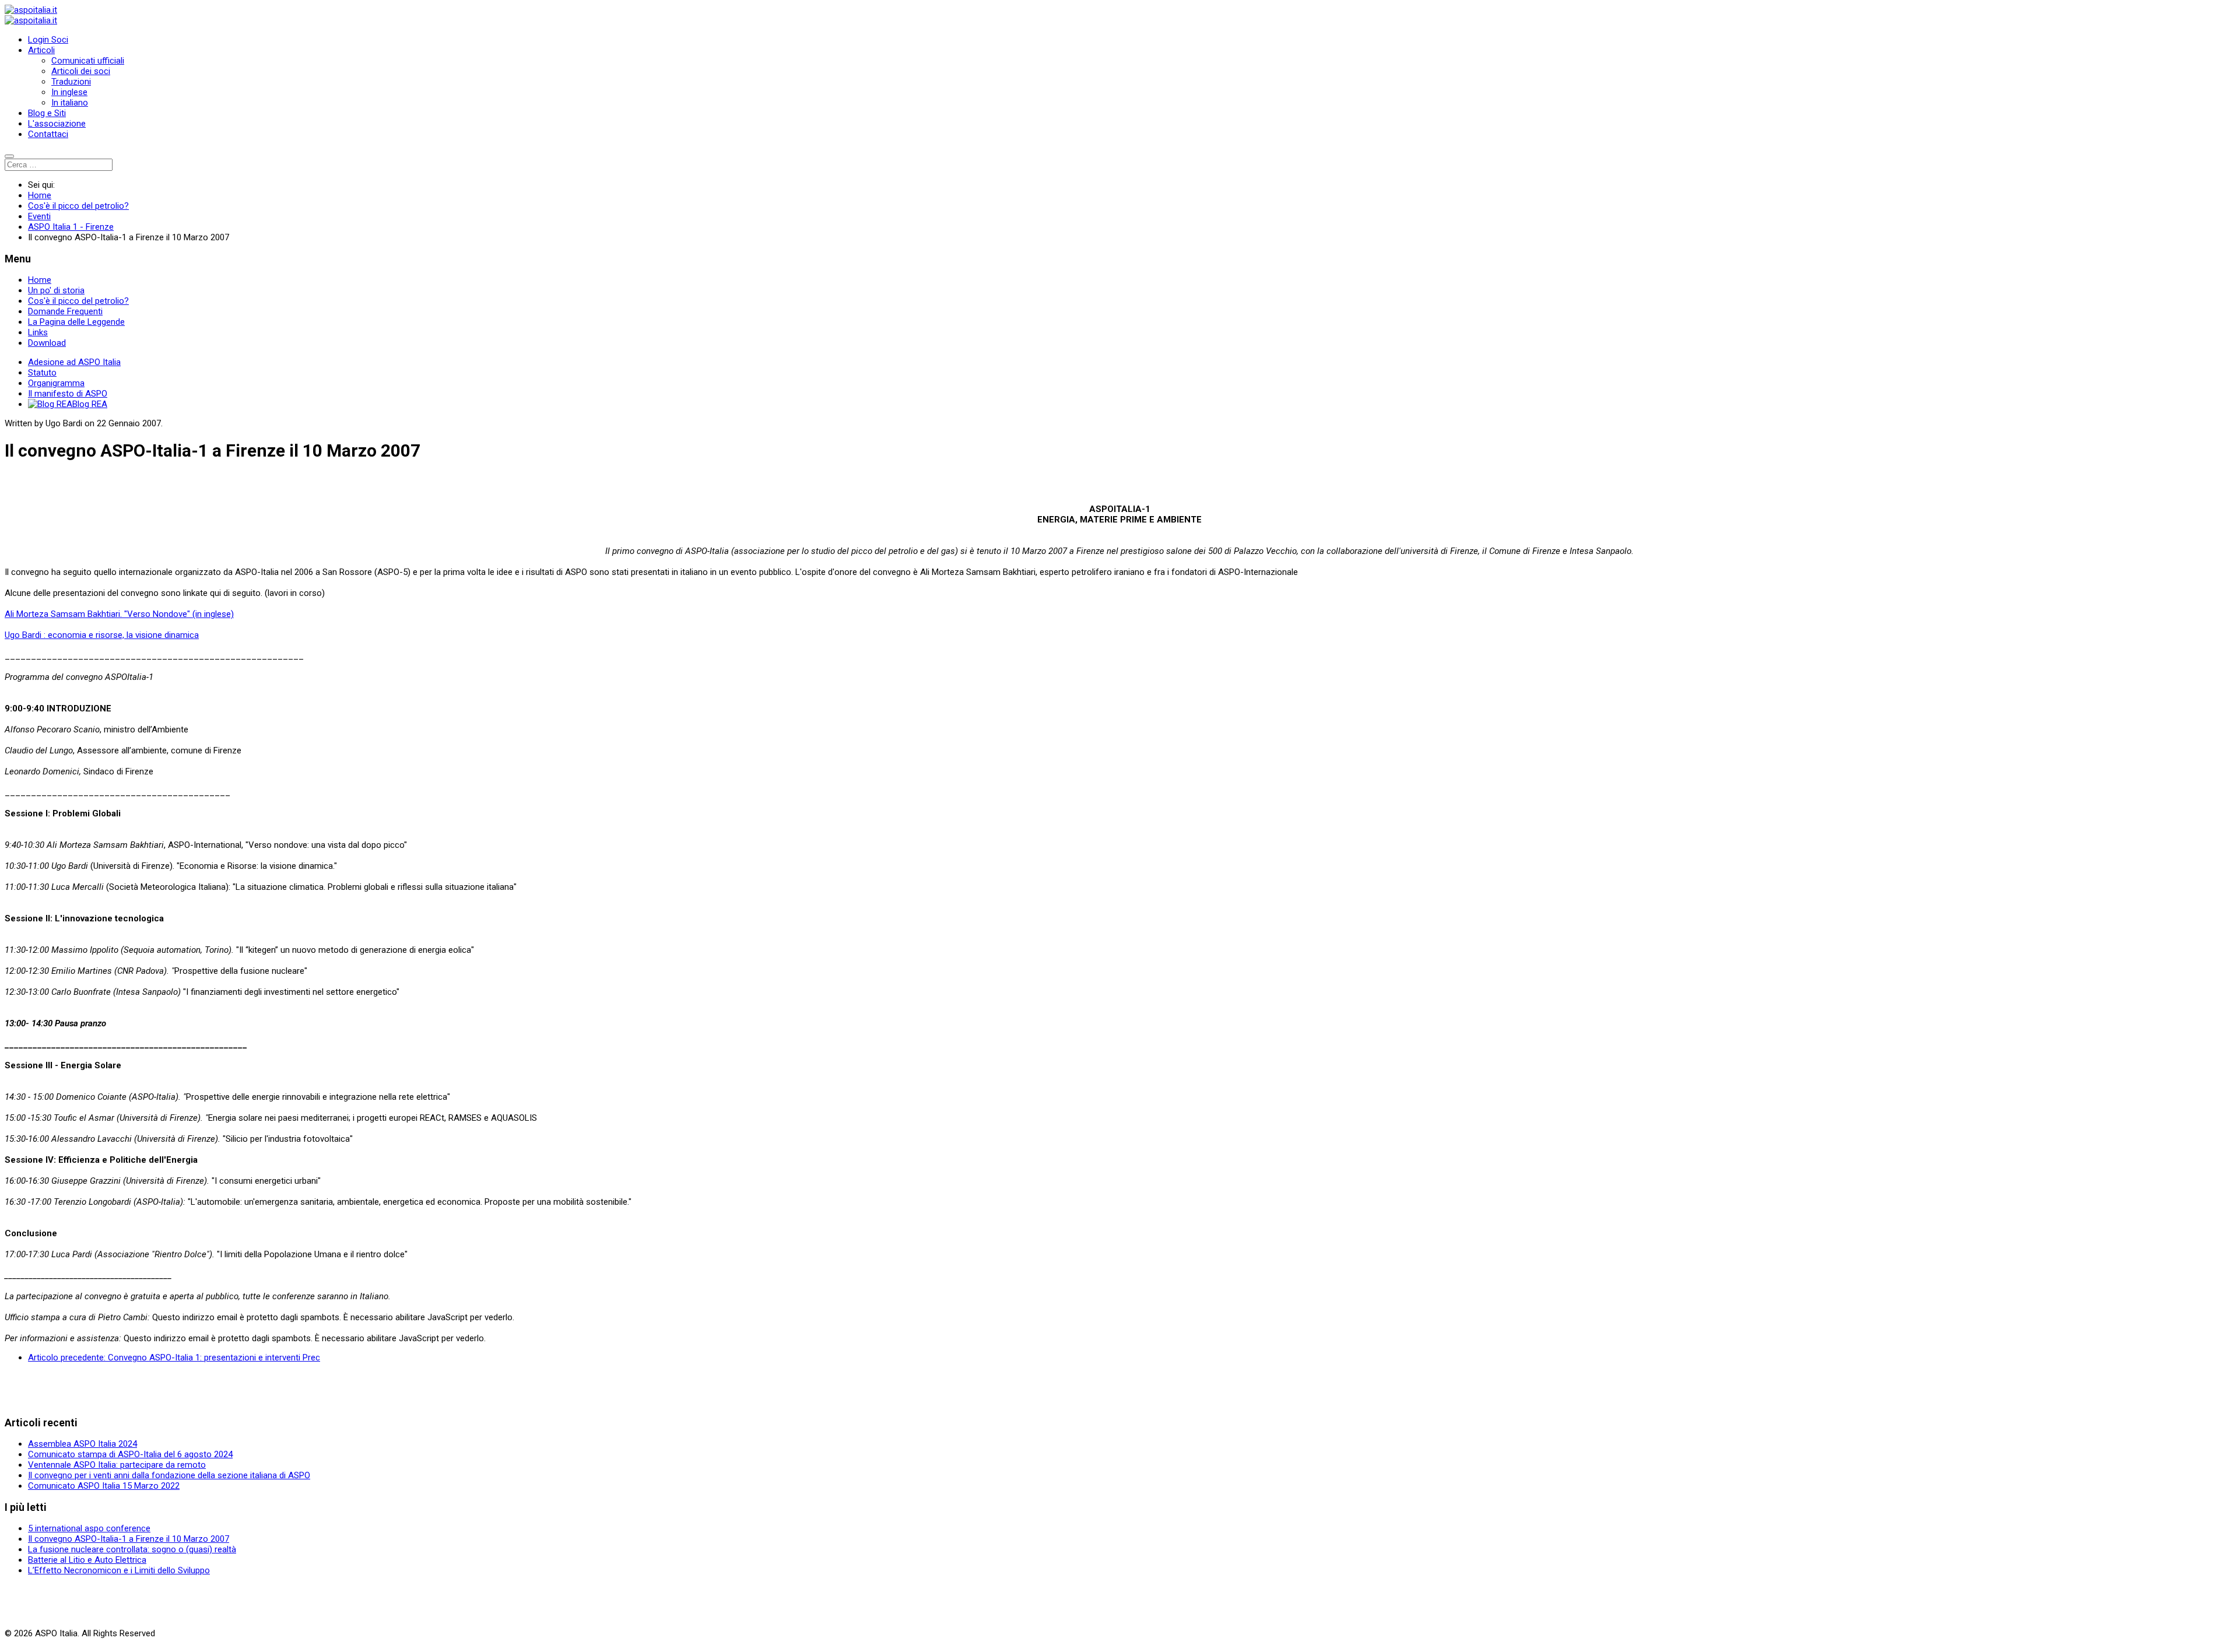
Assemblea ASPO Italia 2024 (83, 1444)
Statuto (42, 373)
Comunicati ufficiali (88, 61)
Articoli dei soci (81, 71)
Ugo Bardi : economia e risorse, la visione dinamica (102, 635)
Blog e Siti (47, 113)
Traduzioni (71, 82)
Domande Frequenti (65, 311)
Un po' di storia (56, 290)
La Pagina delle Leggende (76, 322)
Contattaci (48, 134)
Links (38, 332)
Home (40, 280)
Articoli (41, 50)
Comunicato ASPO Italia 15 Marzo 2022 (104, 1486)
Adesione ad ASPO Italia (74, 362)
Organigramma (56, 383)
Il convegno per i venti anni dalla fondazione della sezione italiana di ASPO (169, 1475)
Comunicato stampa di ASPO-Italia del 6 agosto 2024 (130, 1454)
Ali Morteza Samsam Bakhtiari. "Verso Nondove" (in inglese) (119, 614)
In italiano (70, 103)
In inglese (69, 92)
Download (47, 343)
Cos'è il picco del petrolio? (78, 301)
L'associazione (57, 124)
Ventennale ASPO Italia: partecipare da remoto (117, 1465)
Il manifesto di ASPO (68, 394)
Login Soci (48, 40)
